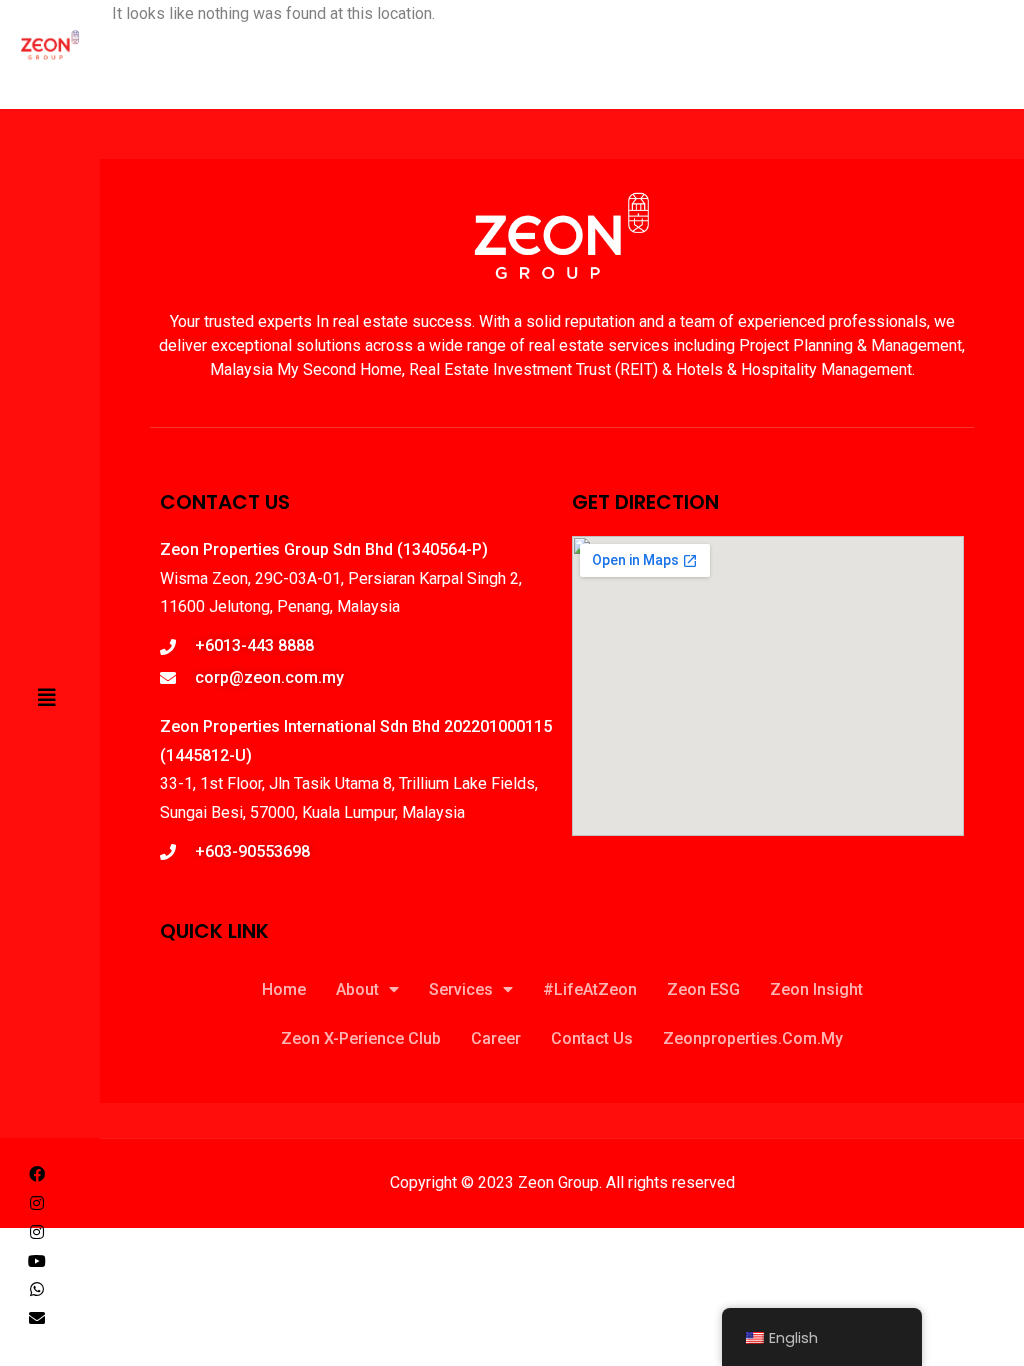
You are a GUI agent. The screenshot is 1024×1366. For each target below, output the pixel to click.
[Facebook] (37, 1174)
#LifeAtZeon (590, 989)
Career (496, 1038)
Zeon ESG (703, 989)
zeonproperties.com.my (753, 1038)
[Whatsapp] (37, 1289)
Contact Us (592, 1038)
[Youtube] (37, 1261)
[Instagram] (37, 1203)
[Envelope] (37, 1318)
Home (284, 989)
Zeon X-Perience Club (361, 1038)
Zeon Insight (816, 989)
